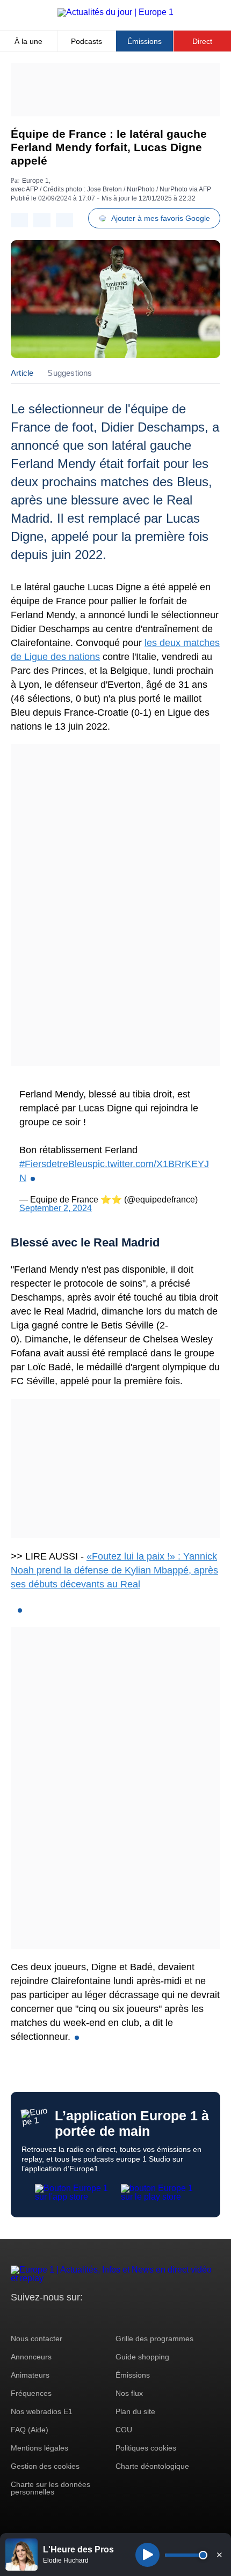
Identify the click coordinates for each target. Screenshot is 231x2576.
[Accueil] (115, 12)
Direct (202, 41)
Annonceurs (31, 2357)
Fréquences (31, 2393)
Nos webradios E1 (42, 2411)
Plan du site (135, 2411)
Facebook (54, 2317)
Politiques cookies (146, 2448)
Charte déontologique (152, 2466)
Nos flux (129, 2393)
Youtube (72, 2317)
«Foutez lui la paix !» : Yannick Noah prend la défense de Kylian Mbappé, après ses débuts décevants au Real (114, 1570)
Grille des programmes (154, 2339)
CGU (124, 2430)
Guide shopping (142, 2357)
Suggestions (70, 373)
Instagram (36, 2317)
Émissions (145, 41)
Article (22, 373)
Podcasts (86, 41)
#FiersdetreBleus (56, 1164)
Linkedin (109, 2317)
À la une (28, 41)
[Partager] (19, 220)
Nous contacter (37, 2339)
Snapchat (91, 2317)
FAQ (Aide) (30, 2430)
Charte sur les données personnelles (50, 2488)
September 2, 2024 (56, 1208)
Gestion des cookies (45, 2466)
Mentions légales (39, 2448)
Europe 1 (35, 181)
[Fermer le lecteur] (219, 2555)
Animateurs (30, 2375)
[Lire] (147, 2555)
